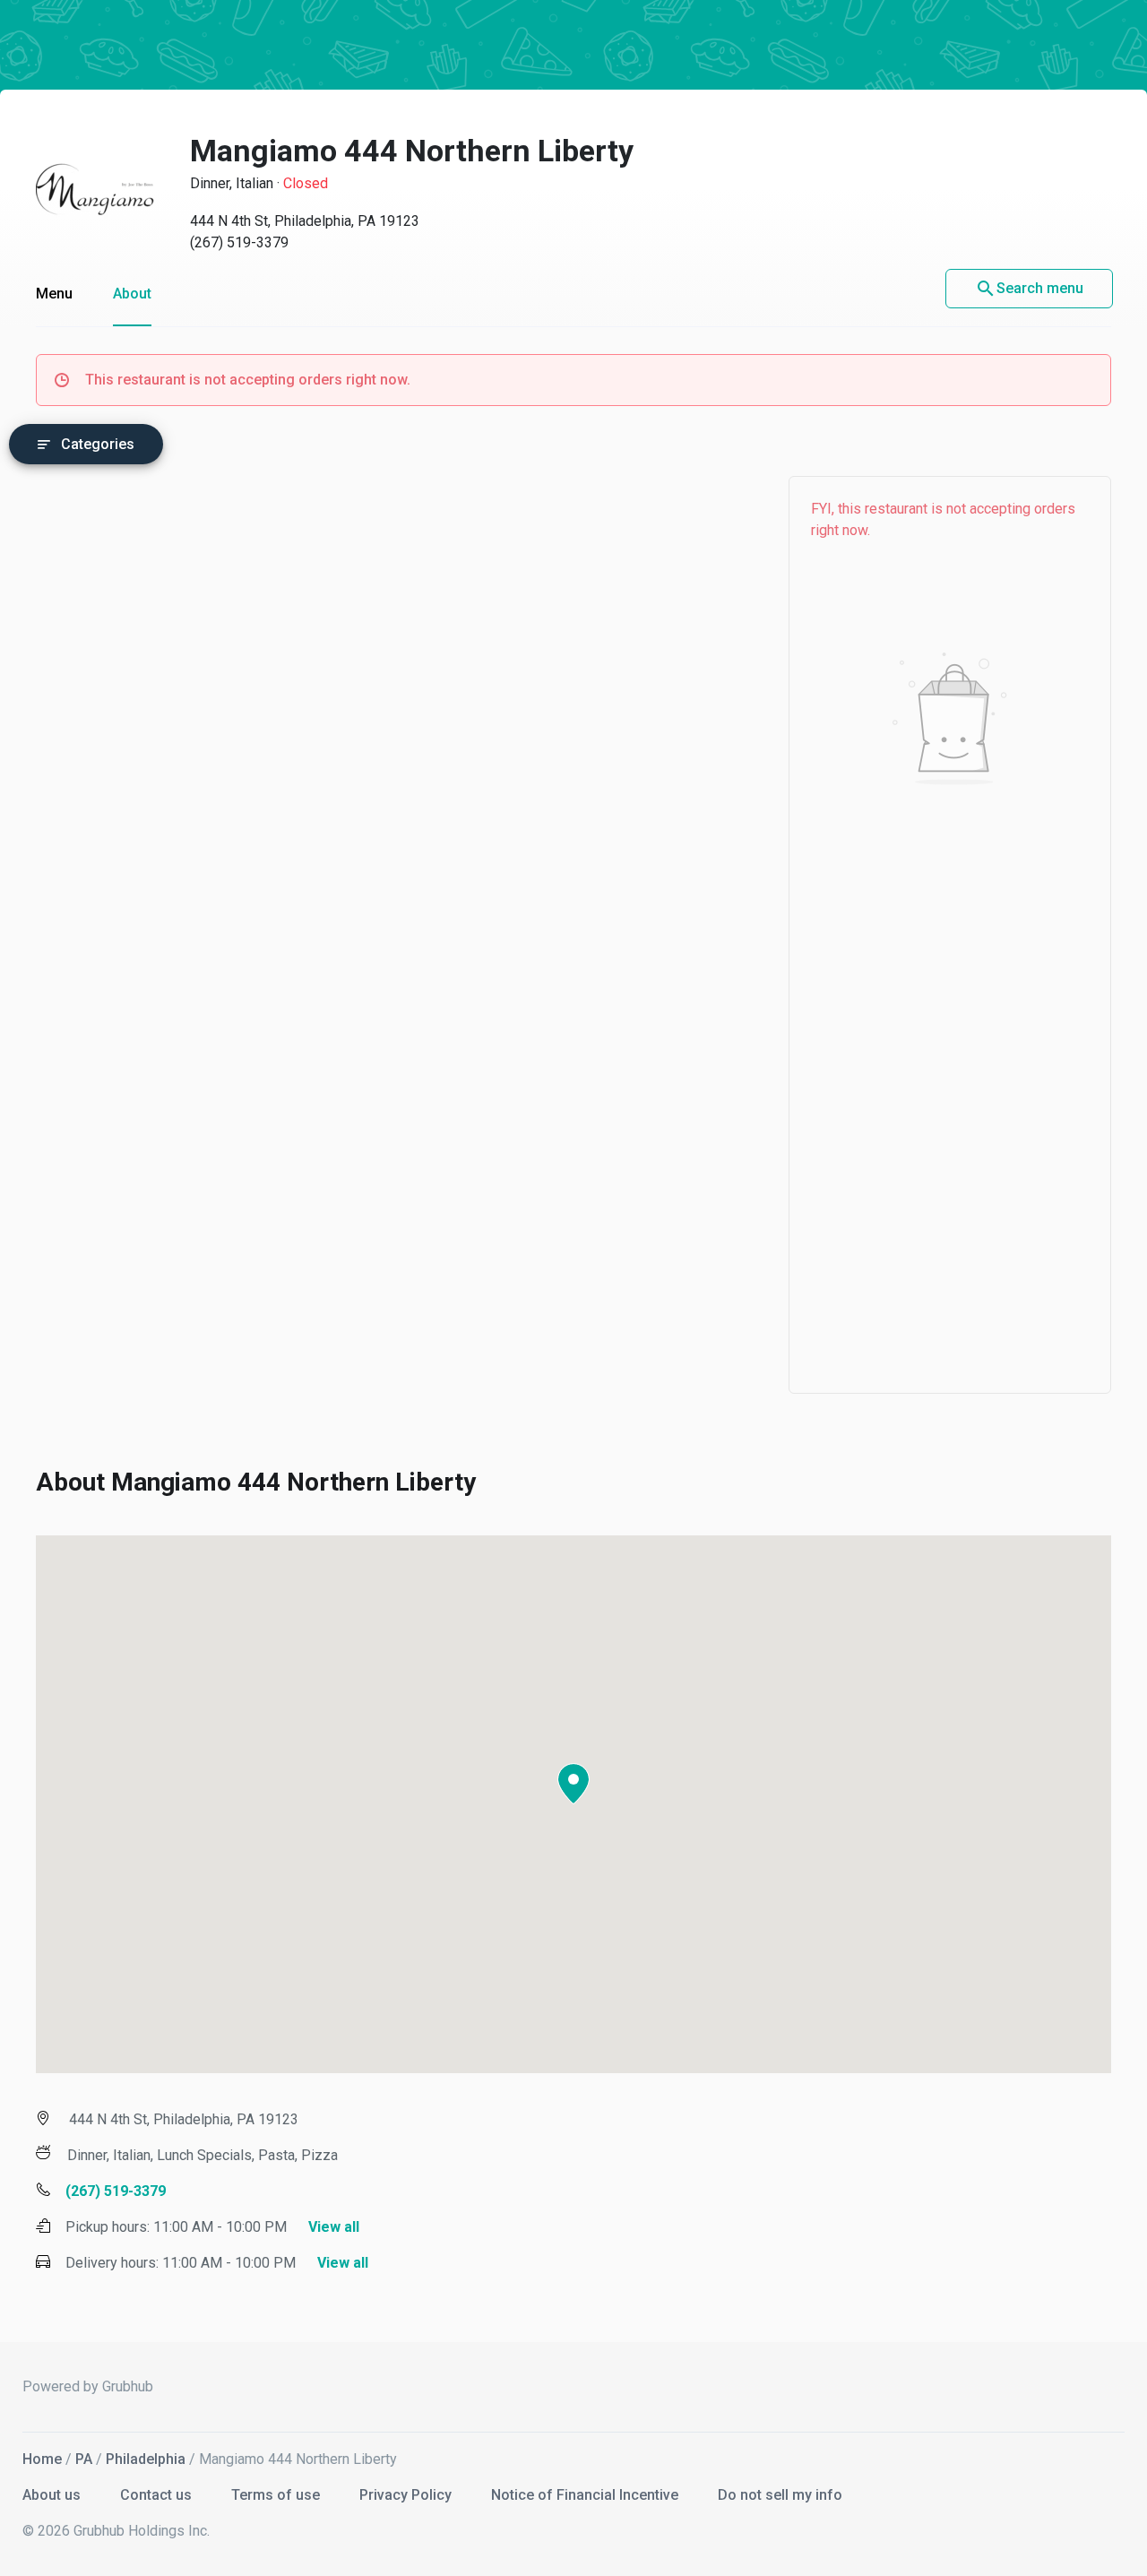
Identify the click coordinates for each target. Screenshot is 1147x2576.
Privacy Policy (407, 2495)
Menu (54, 294)
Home (42, 2459)
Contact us (158, 2495)
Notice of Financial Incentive (586, 2495)
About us (53, 2495)
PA (84, 2459)
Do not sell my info (780, 2495)
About (132, 294)
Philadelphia (146, 2459)
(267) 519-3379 (239, 242)
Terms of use (277, 2495)
